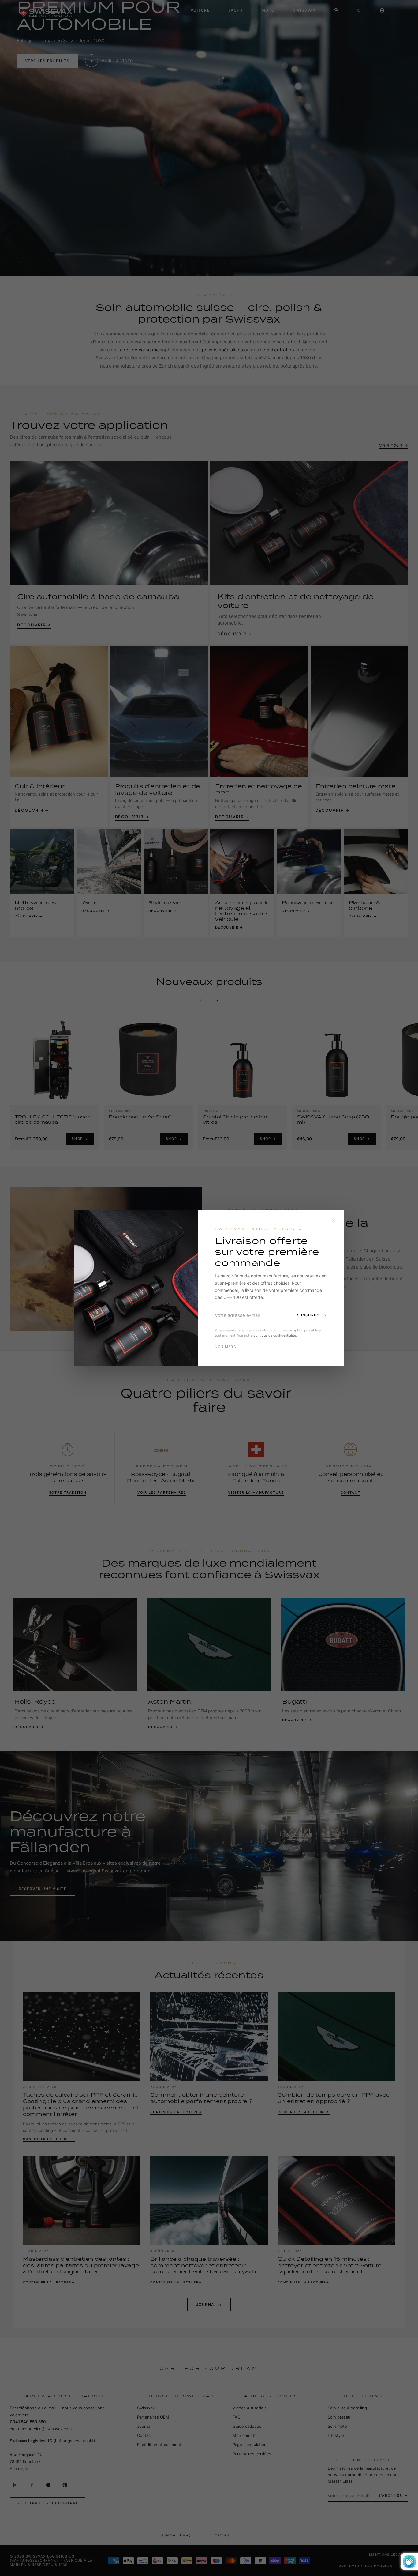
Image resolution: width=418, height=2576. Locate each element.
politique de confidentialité (275, 1335)
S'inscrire (309, 1315)
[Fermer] (334, 1220)
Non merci (226, 1347)
